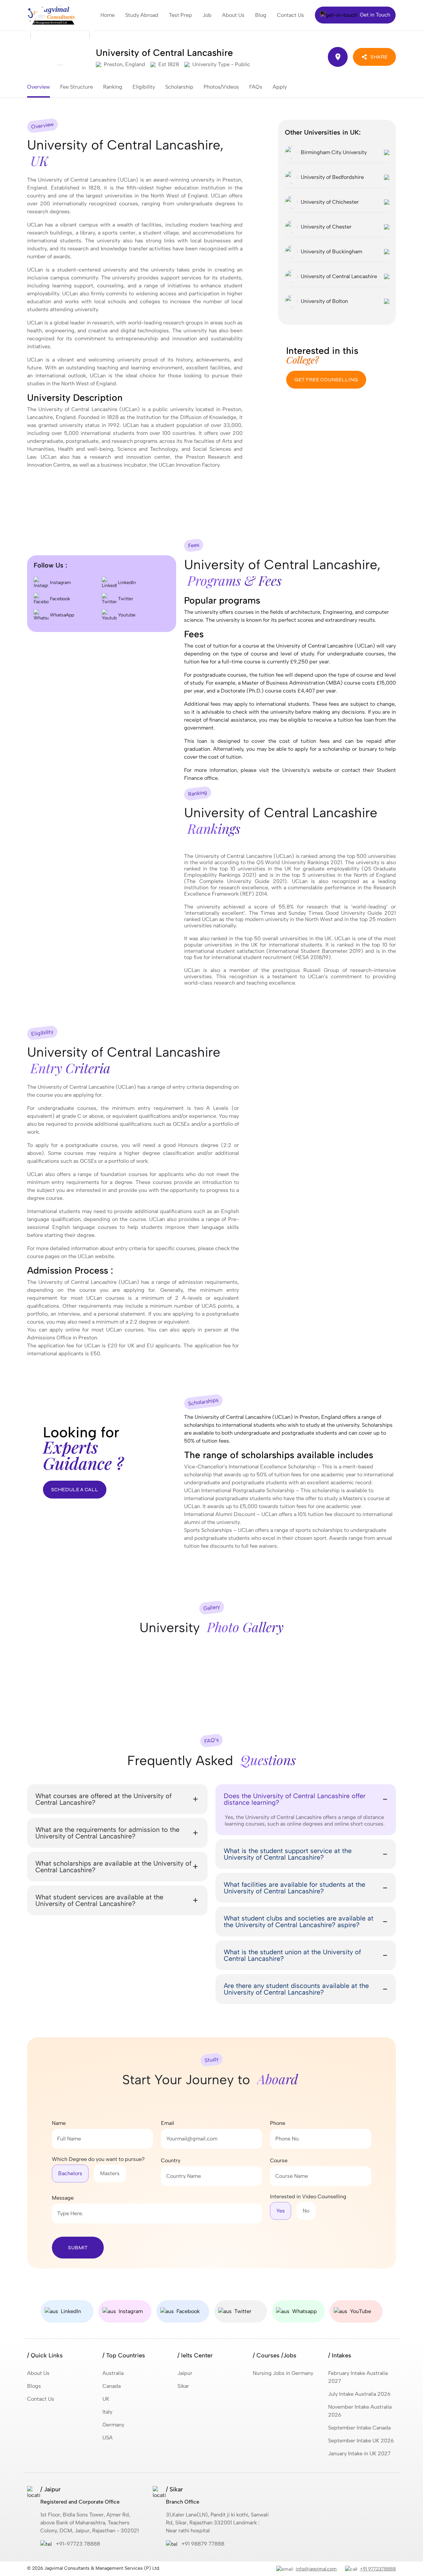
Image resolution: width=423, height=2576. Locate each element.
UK (106, 2399)
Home (108, 15)
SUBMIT (78, 2247)
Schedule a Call (75, 1489)
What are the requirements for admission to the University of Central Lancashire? (107, 1833)
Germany (113, 2425)
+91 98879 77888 (203, 2544)
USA (108, 2438)
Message (63, 2198)
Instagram (60, 583)
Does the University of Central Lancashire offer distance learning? (295, 1799)
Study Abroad (142, 15)
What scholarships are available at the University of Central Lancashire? (113, 1867)
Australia (113, 2373)
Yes (281, 2211)
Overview (38, 87)
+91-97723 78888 (78, 2544)
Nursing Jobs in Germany (283, 2373)
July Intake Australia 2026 (359, 2394)
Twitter (125, 599)
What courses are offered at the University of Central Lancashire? (103, 1799)
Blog (261, 15)
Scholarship (179, 87)
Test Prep (180, 15)
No (306, 2211)
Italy (107, 2412)
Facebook (59, 599)
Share (379, 57)
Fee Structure (77, 87)
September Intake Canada (359, 2428)
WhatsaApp (61, 615)
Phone (278, 2123)
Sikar (183, 2386)
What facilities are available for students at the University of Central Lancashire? (294, 1888)
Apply (280, 87)
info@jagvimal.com (316, 2569)
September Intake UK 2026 (361, 2441)
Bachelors (70, 2173)
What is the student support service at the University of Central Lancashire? (288, 1854)
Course (279, 2160)
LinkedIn (126, 583)
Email (168, 2123)
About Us (233, 15)
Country (171, 2160)
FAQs (256, 87)
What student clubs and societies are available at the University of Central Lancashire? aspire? (299, 1921)
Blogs (34, 2386)
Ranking (113, 87)
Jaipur (185, 2373)
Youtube (126, 615)
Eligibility (144, 87)
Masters (110, 2173)
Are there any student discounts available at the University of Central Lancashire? (296, 1989)
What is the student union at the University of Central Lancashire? (292, 1955)
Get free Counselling (326, 380)
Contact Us (290, 15)
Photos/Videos (221, 87)
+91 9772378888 (378, 2569)
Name (59, 2123)
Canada (112, 2386)
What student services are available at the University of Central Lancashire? (99, 1900)
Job (207, 15)
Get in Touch (374, 15)
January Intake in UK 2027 (359, 2453)
